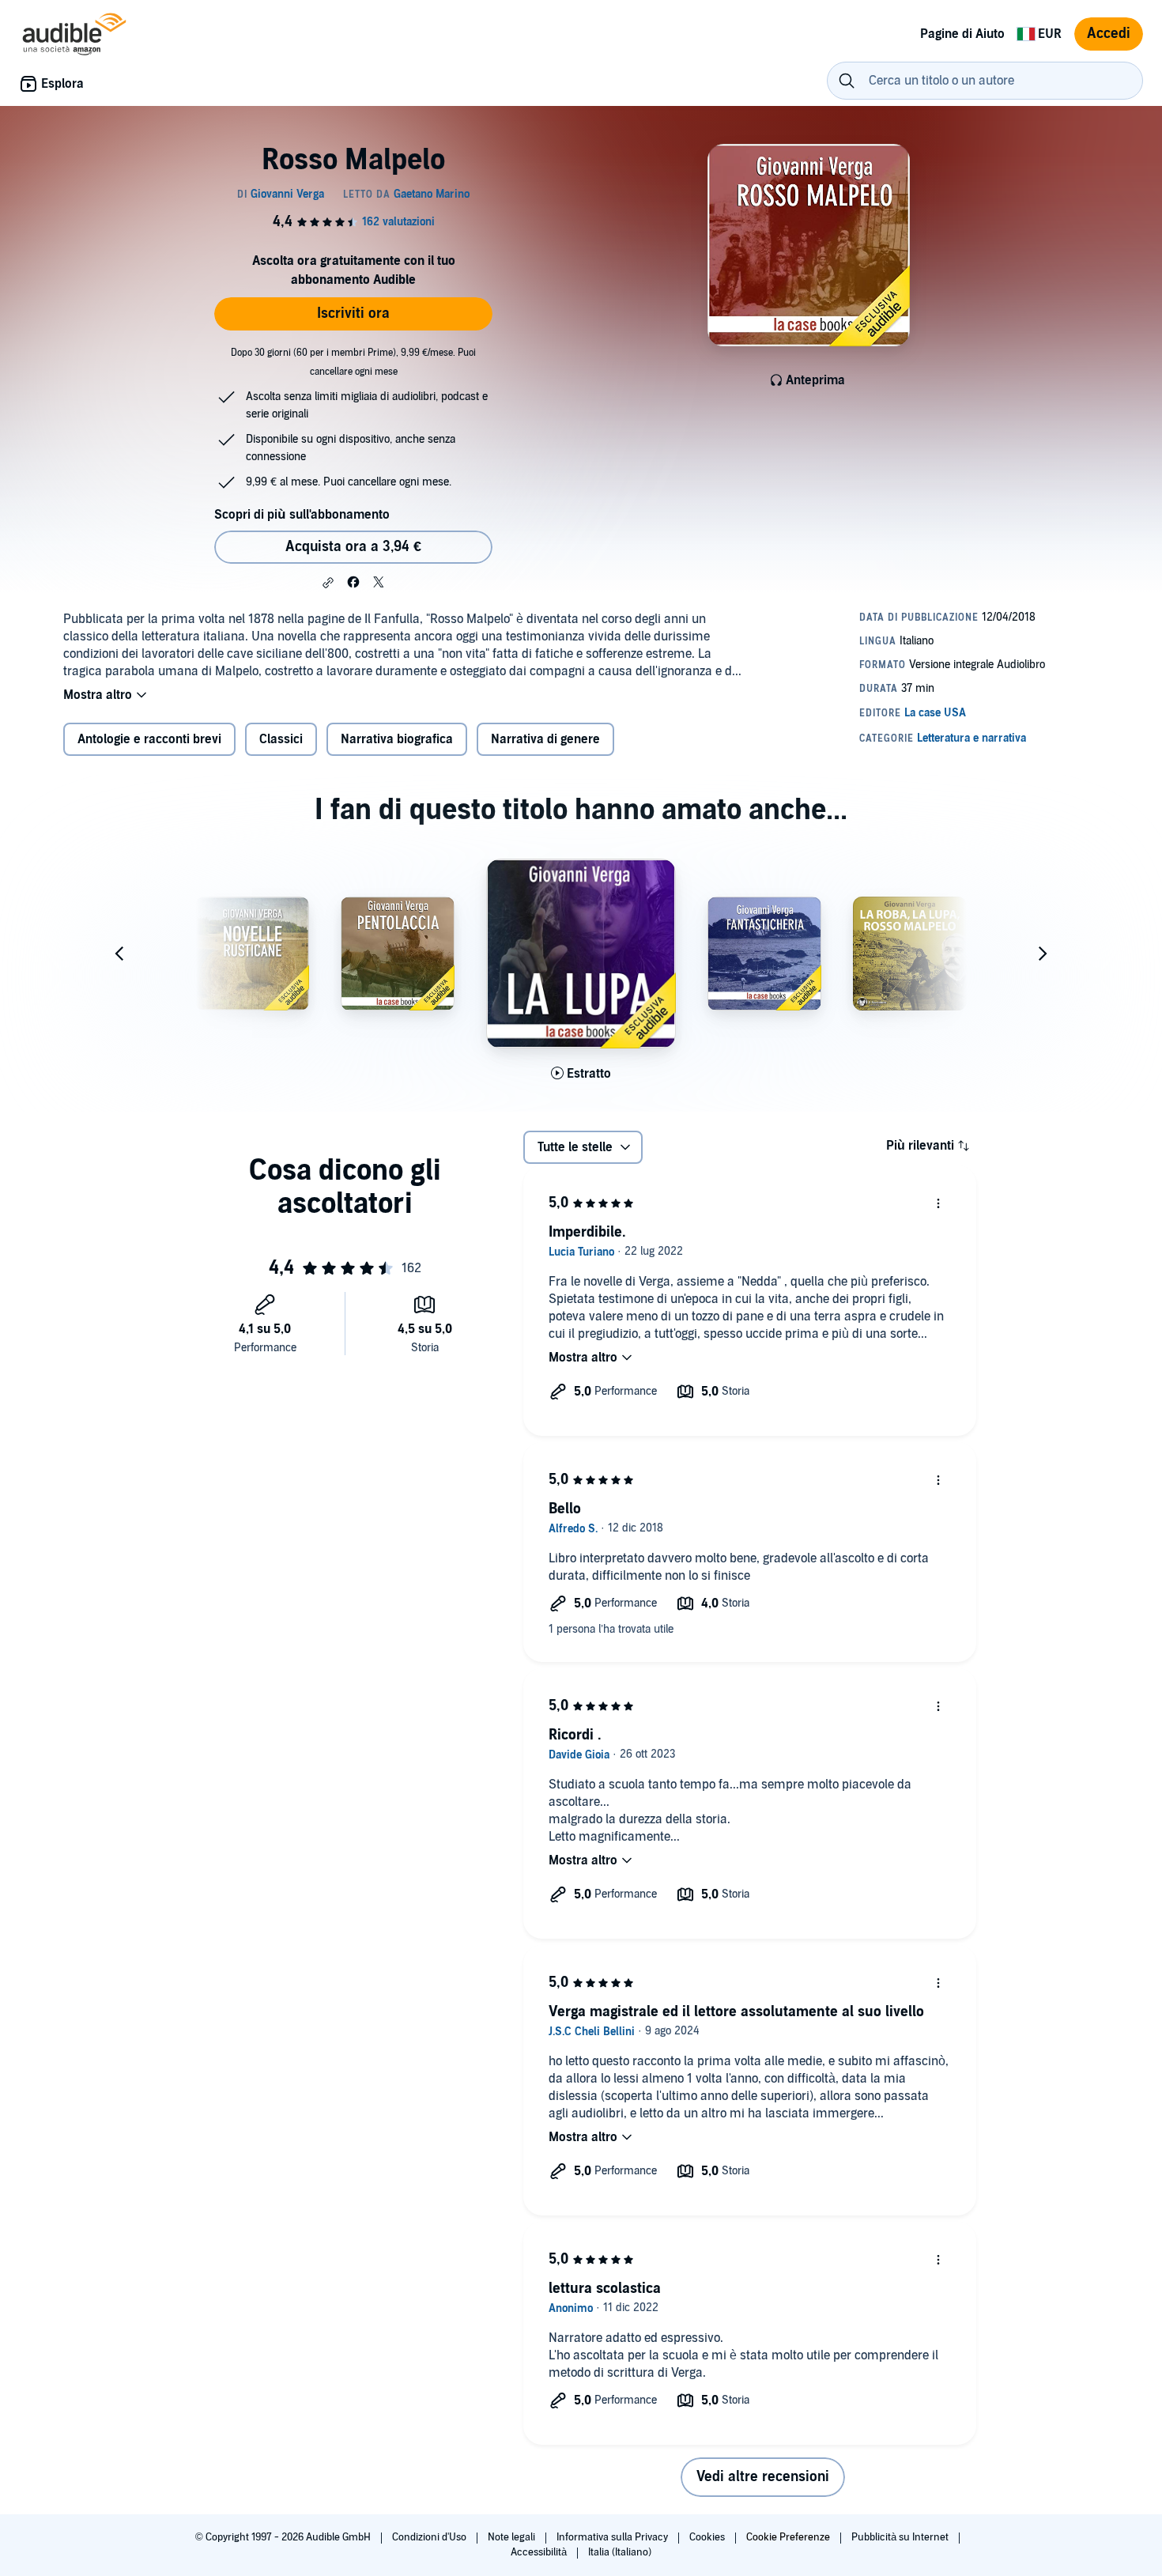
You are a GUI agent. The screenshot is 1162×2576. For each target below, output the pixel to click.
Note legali (513, 2537)
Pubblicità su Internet (901, 2537)
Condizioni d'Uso (430, 2537)
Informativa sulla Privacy (613, 2537)
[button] (328, 583)
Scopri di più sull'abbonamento (302, 515)
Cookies (708, 2537)
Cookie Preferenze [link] (788, 2537)
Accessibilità (540, 2552)
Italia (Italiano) (620, 2552)
